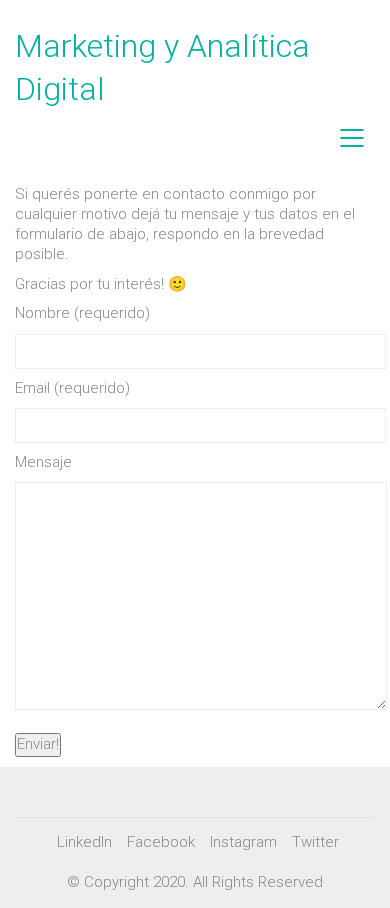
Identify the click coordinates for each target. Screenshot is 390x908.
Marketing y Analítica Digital (162, 67)
